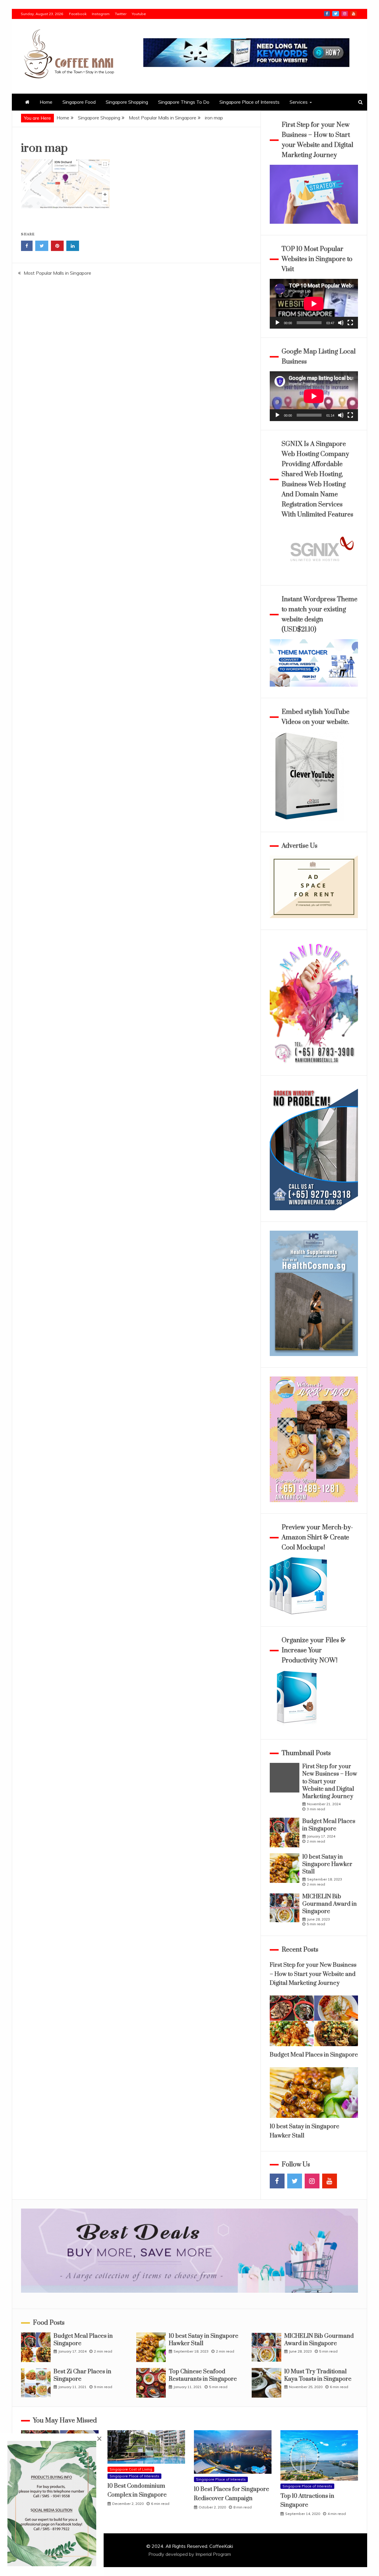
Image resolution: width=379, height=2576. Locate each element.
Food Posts (49, 2323)
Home (46, 102)
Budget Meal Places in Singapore (329, 1825)
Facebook (78, 14)
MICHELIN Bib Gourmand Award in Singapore (330, 1904)
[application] (314, 304)
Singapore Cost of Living (131, 2469)
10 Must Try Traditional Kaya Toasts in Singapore (318, 2375)
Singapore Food (79, 102)
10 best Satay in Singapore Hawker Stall (327, 1864)
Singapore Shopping (127, 102)
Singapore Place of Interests (249, 102)
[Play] (277, 323)
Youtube (139, 14)
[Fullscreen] (350, 323)
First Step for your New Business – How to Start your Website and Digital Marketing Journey (330, 1782)
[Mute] (341, 323)
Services (299, 102)
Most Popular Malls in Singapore (57, 273)
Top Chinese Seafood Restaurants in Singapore (203, 2375)
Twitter (121, 14)
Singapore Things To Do (184, 102)
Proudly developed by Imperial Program (190, 2554)
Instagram (101, 14)
